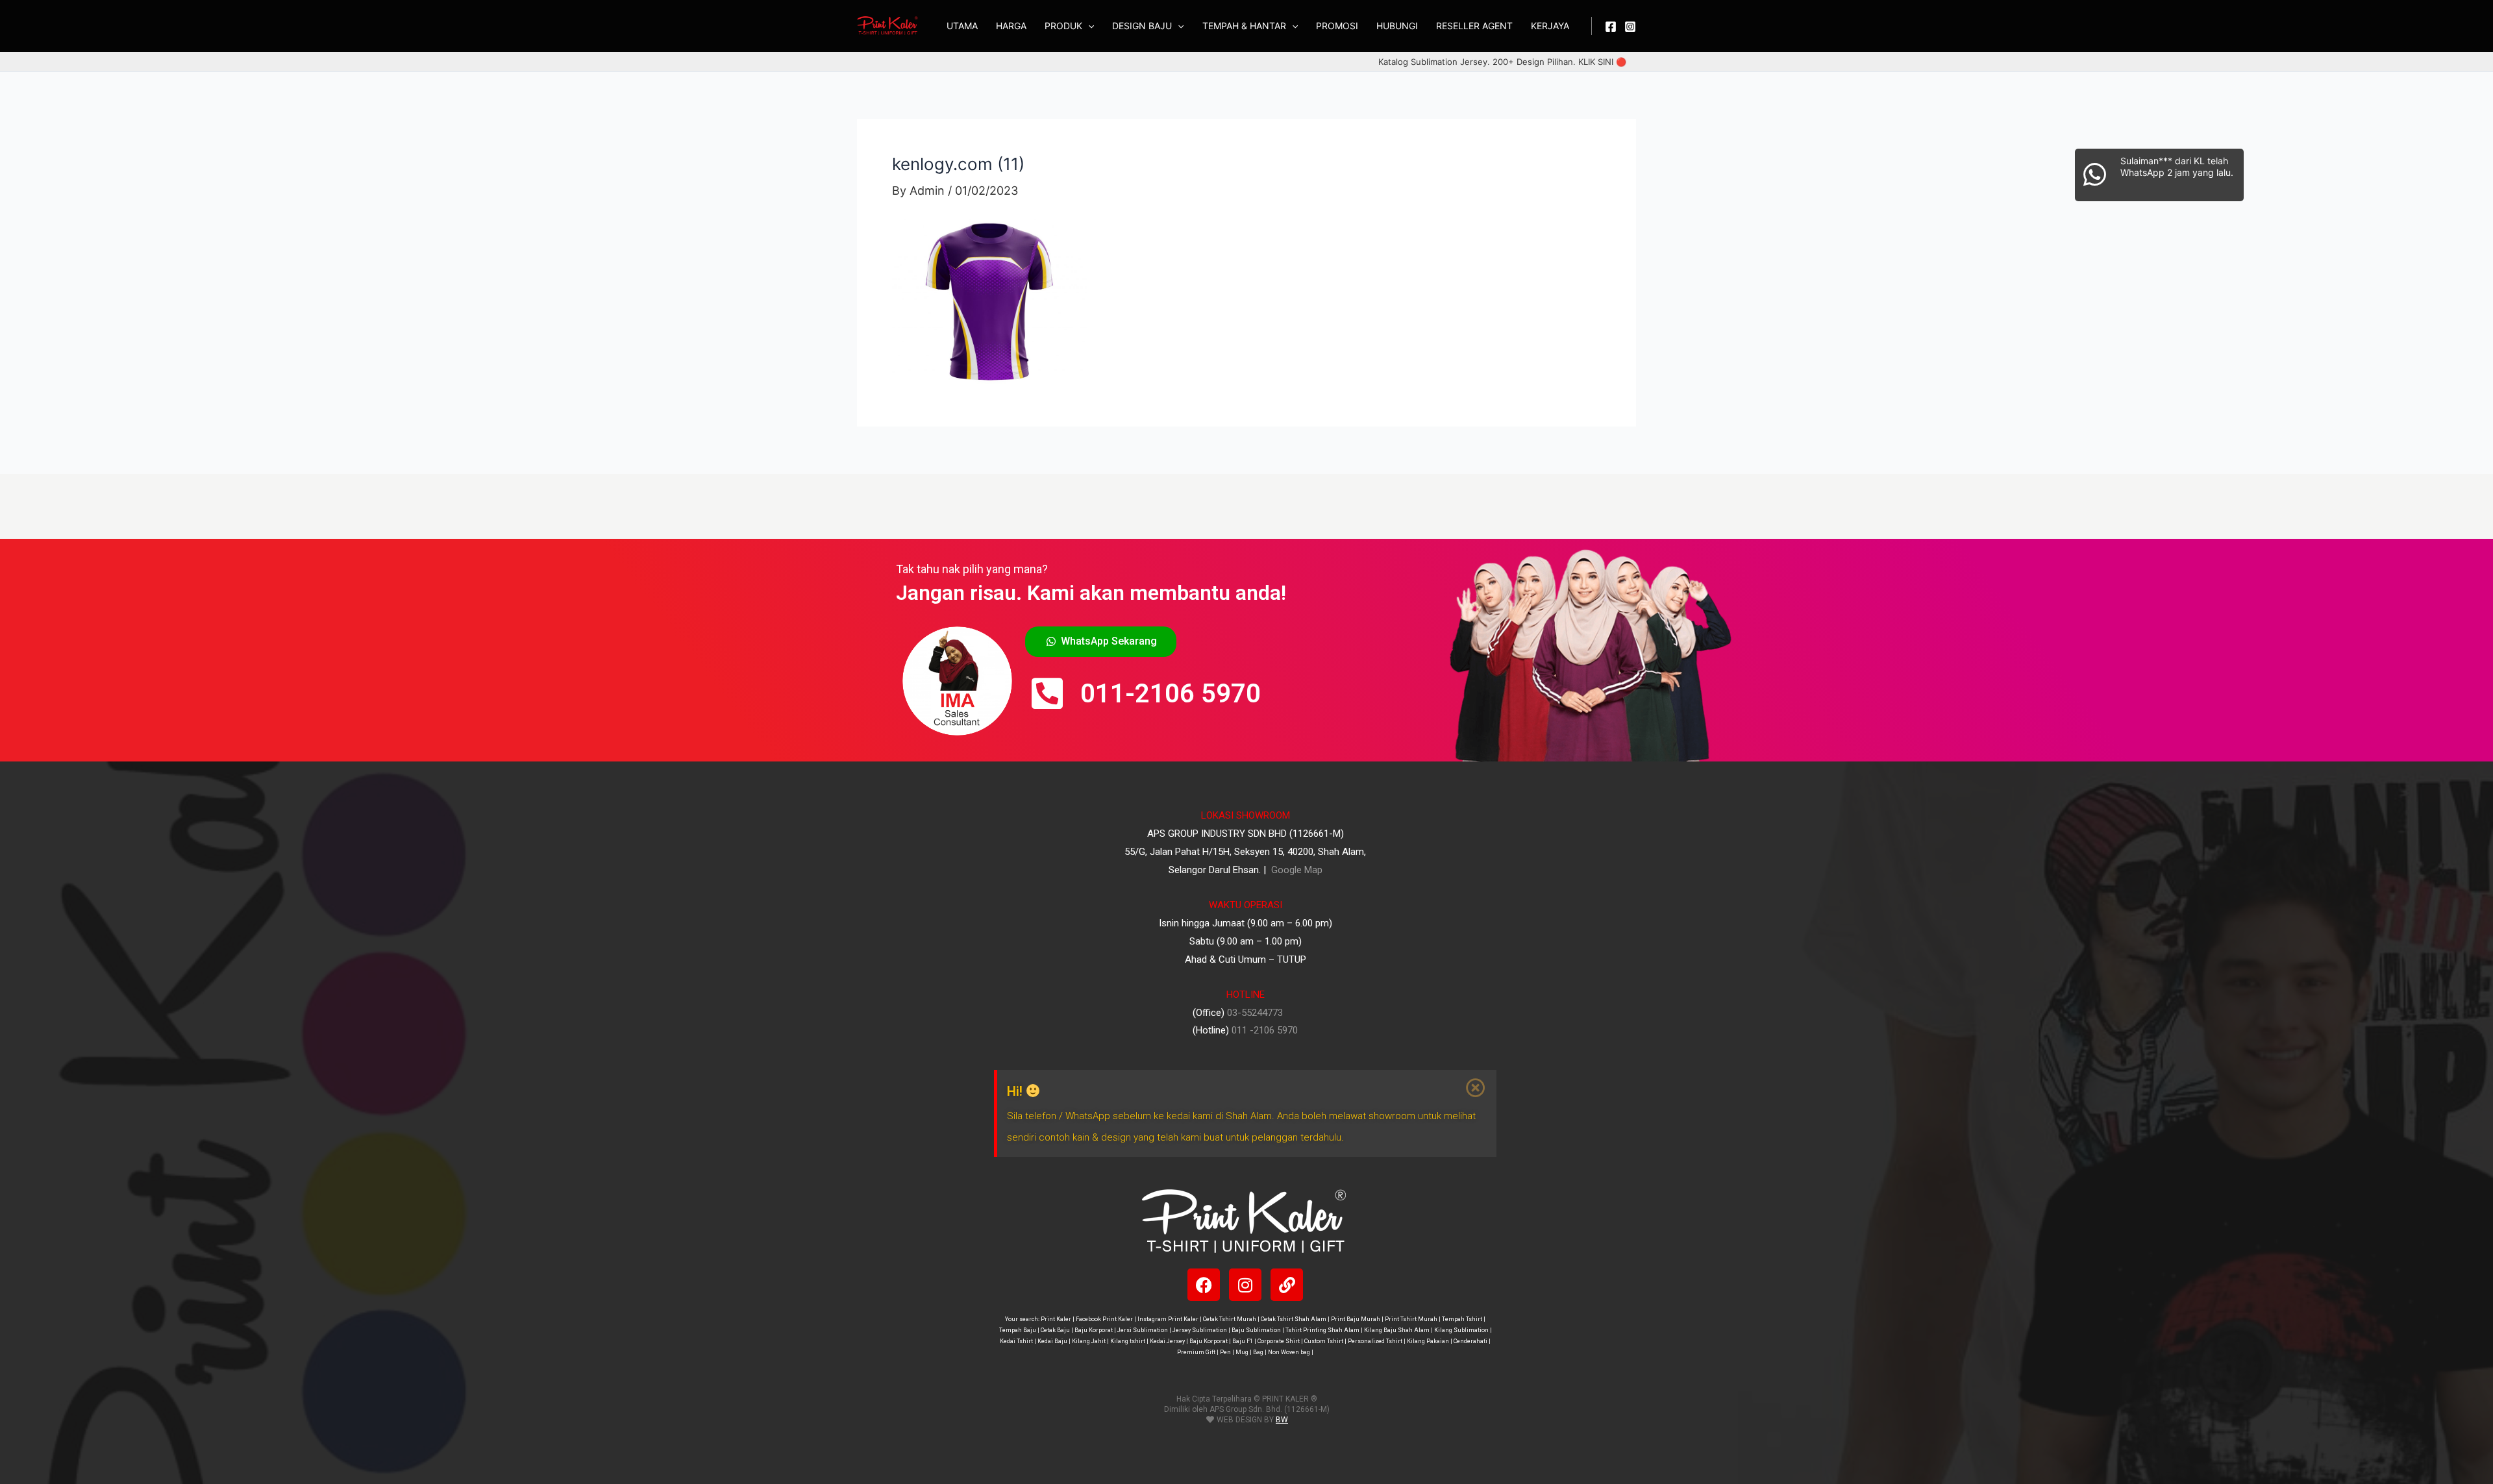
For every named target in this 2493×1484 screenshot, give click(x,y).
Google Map (1296, 870)
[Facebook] (1611, 27)
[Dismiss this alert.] (1476, 1088)
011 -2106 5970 (1265, 1030)
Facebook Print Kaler (1104, 1319)
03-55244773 (1255, 1013)
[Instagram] (1630, 27)
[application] (1088, 26)
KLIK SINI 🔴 (1602, 62)
